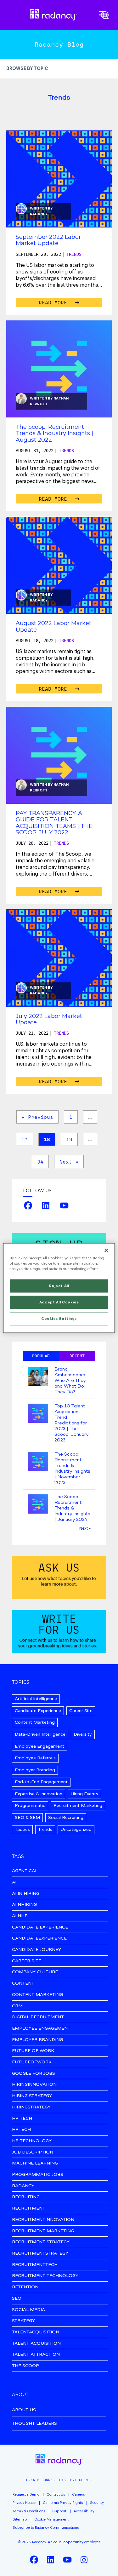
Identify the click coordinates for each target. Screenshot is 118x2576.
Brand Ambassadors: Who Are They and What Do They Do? (70, 1381)
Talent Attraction (36, 2355)
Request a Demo (26, 2495)
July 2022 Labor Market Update (49, 1019)
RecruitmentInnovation (43, 2220)
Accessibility (84, 2511)
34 (40, 1162)
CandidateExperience (39, 1938)
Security (97, 2503)
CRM (17, 2006)
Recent (77, 1356)
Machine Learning (35, 2163)
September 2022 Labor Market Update (48, 240)
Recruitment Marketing (78, 1805)
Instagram (84, 2560)
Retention (25, 2287)
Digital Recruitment (38, 2017)
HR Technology (32, 2141)
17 (25, 1139)
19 (69, 1139)
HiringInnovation (34, 2085)
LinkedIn (46, 1205)
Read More (54, 302)
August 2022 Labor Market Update (53, 626)
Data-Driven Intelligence (40, 1734)
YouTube (64, 1205)
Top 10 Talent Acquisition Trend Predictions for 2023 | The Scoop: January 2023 (71, 1423)
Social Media (28, 2310)
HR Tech (22, 2119)
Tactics (22, 1829)
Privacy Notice (24, 2503)
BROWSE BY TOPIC (27, 69)
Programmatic (30, 1805)
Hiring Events (84, 1794)
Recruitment (29, 2208)
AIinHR (20, 1916)
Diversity (83, 1734)
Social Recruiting (66, 1817)
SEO (17, 2299)
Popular (41, 1356)
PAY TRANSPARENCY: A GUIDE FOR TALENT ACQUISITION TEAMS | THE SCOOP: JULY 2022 (54, 823)
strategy (23, 2321)
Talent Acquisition (36, 2344)
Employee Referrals (35, 1758)
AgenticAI (24, 1871)
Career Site (81, 1711)
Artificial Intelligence (36, 1699)
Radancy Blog (59, 44)
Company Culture (35, 1972)
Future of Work (33, 2051)
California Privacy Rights (63, 2503)
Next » (69, 1162)
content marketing (37, 1995)
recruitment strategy (41, 2242)
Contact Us (56, 2495)
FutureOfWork (32, 2062)
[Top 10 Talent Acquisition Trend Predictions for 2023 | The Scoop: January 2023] (38, 1414)
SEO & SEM (27, 1817)
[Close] (106, 1251)
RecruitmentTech (35, 2265)
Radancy (39, 214)
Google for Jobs (34, 2074)
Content (23, 1984)
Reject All (59, 1286)
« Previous (37, 1117)
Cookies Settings (59, 1319)
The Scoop (25, 2366)
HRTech (21, 2130)
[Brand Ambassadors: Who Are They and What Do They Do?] (38, 1377)
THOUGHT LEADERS (34, 2423)
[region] (59, 1288)
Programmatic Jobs (38, 2175)
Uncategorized (76, 1829)
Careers (78, 2495)
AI (14, 1882)
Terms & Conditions (29, 2511)
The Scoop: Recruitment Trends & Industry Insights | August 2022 (54, 433)
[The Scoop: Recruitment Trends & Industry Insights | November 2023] (38, 1462)
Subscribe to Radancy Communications (46, 2528)
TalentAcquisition (36, 2332)
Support (59, 2511)
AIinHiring (24, 1905)
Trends (74, 254)
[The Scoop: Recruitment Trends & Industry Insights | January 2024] (38, 1505)
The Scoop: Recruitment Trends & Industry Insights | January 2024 (72, 1508)
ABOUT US (24, 2410)
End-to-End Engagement (41, 1782)
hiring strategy (32, 2096)
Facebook (28, 1205)
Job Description (33, 2152)
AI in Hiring (26, 1894)
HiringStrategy (31, 2107)
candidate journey (37, 1950)
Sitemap (20, 2519)
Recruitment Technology (45, 2276)
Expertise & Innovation (39, 1794)
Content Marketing (35, 1722)
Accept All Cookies (59, 1302)
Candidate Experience (38, 1711)
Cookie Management (51, 2519)
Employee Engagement (39, 1746)
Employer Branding (35, 1770)
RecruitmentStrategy (40, 2254)
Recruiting (26, 2197)
